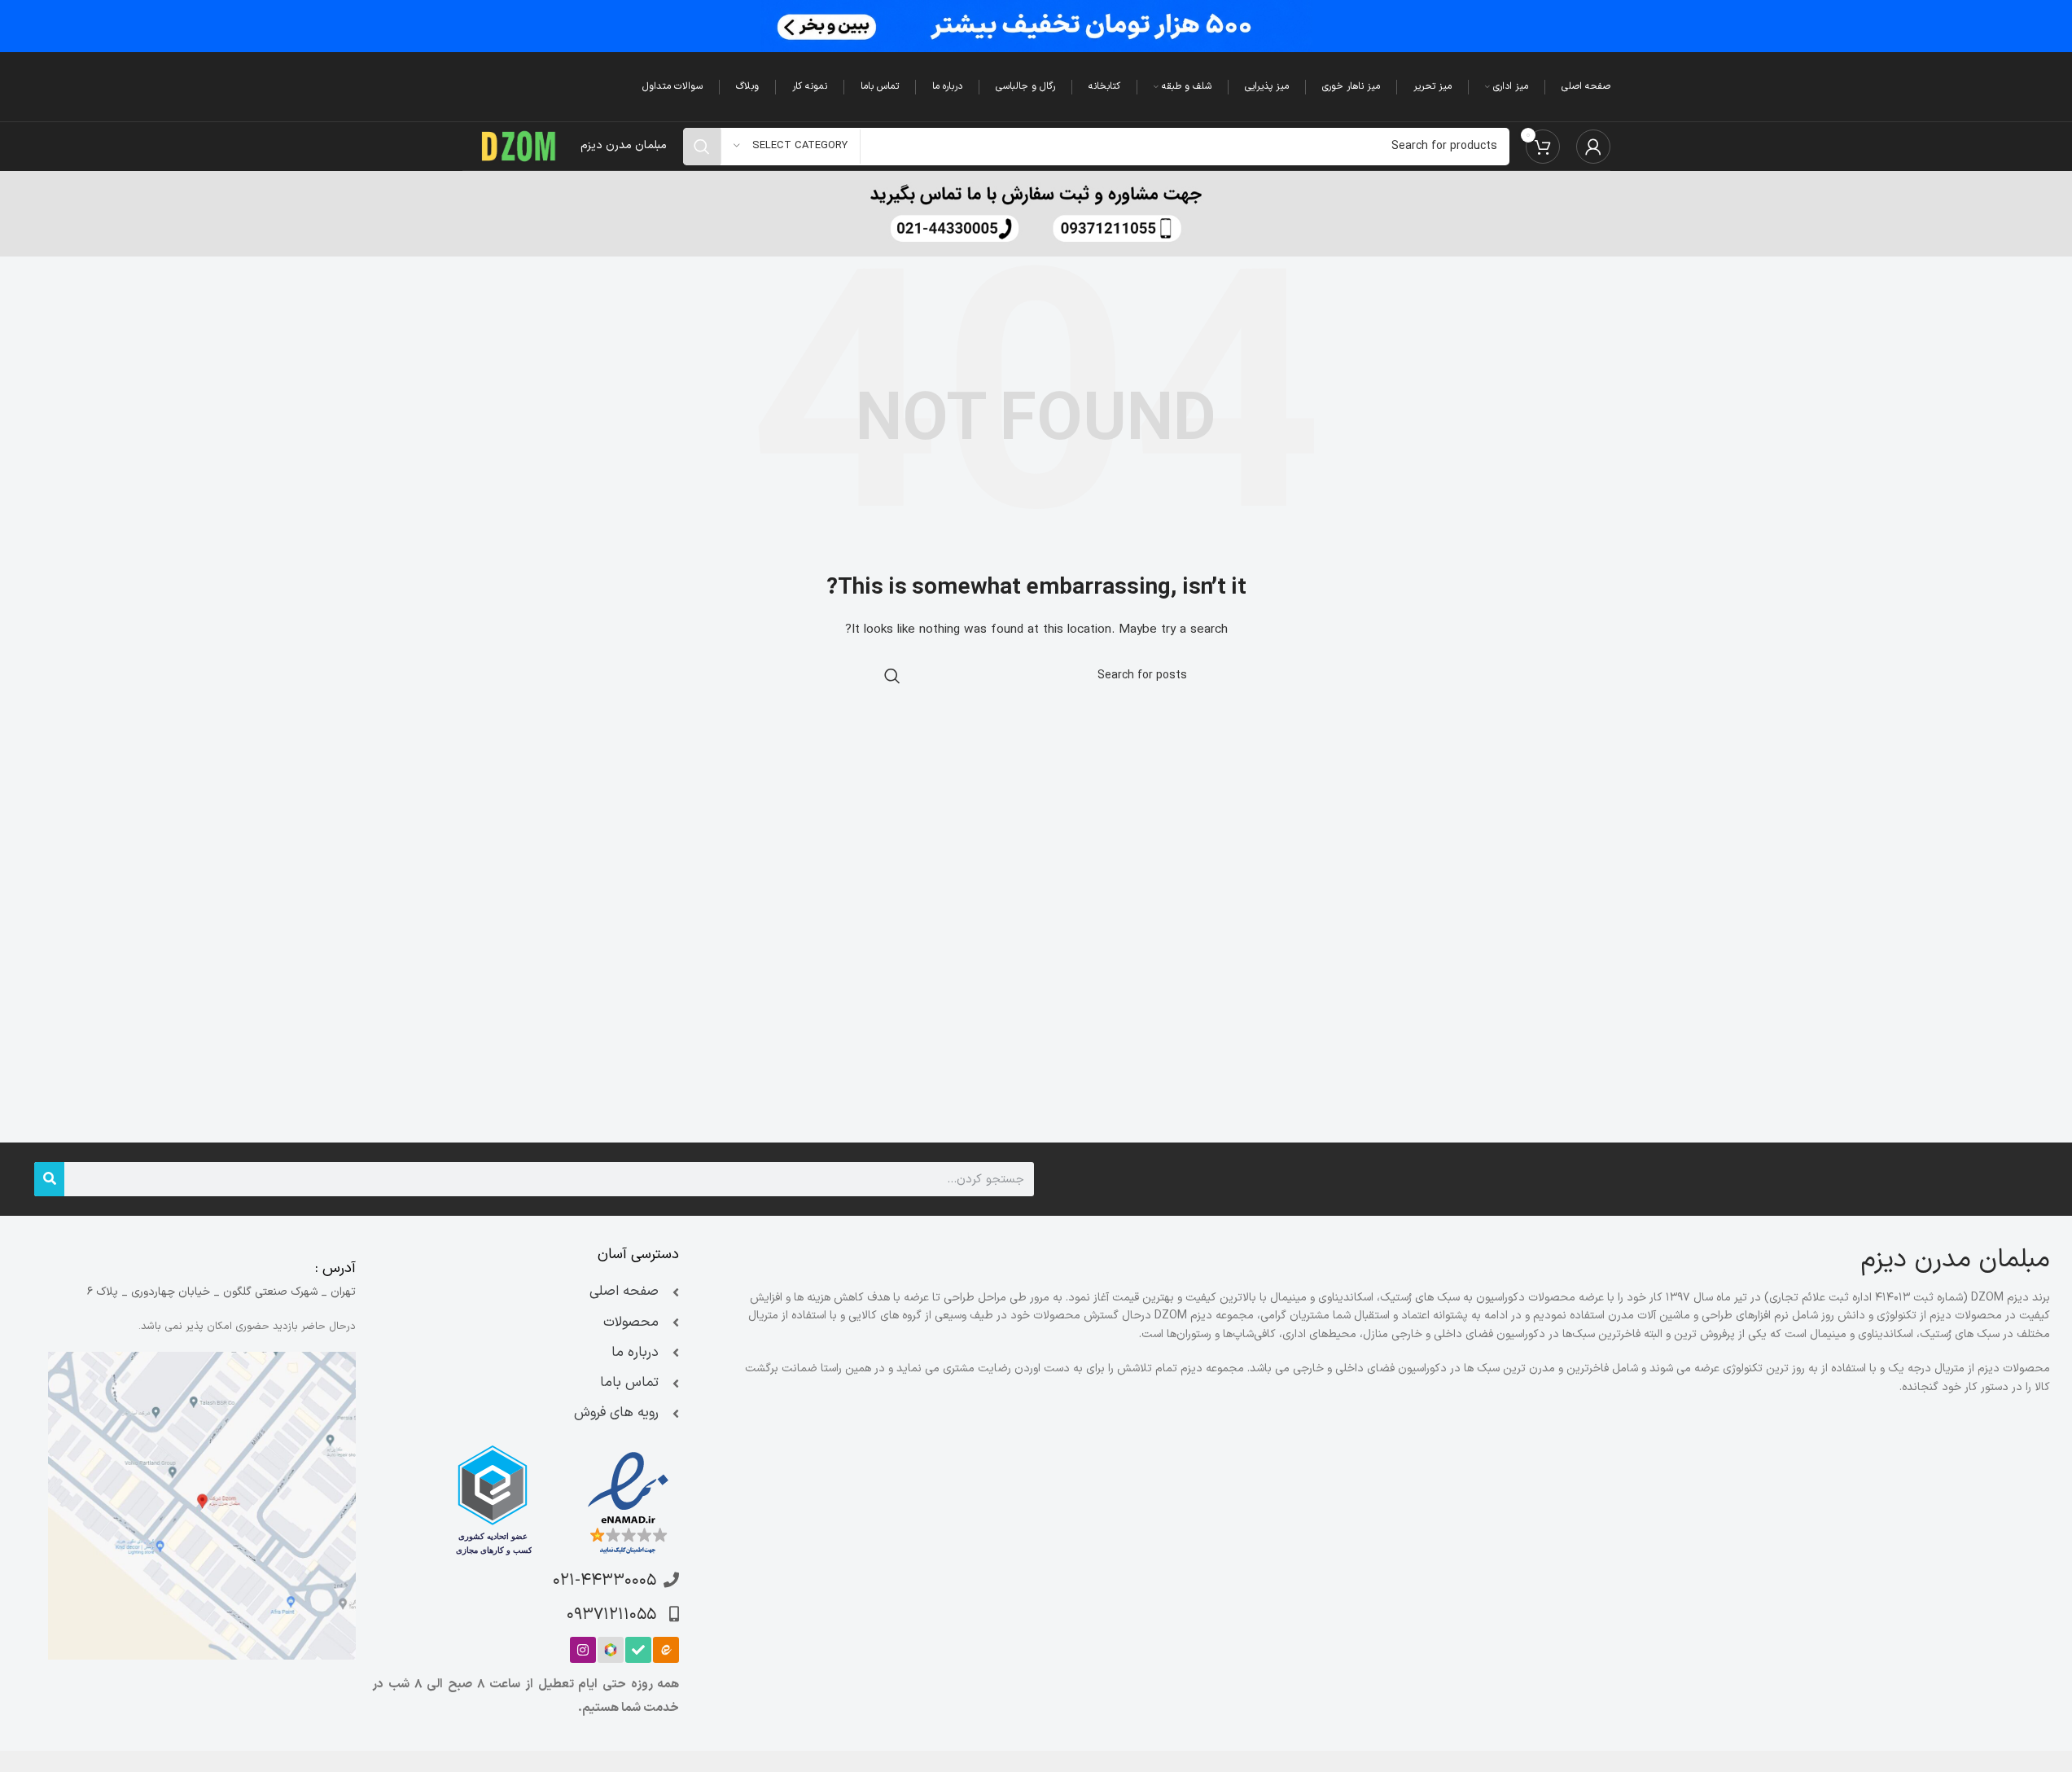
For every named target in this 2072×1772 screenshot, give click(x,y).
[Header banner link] (1036, 26)
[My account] (1593, 147)
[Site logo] (519, 145)
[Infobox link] (1036, 214)
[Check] (638, 1650)
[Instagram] (583, 1650)
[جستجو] (49, 1179)
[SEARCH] (702, 147)
